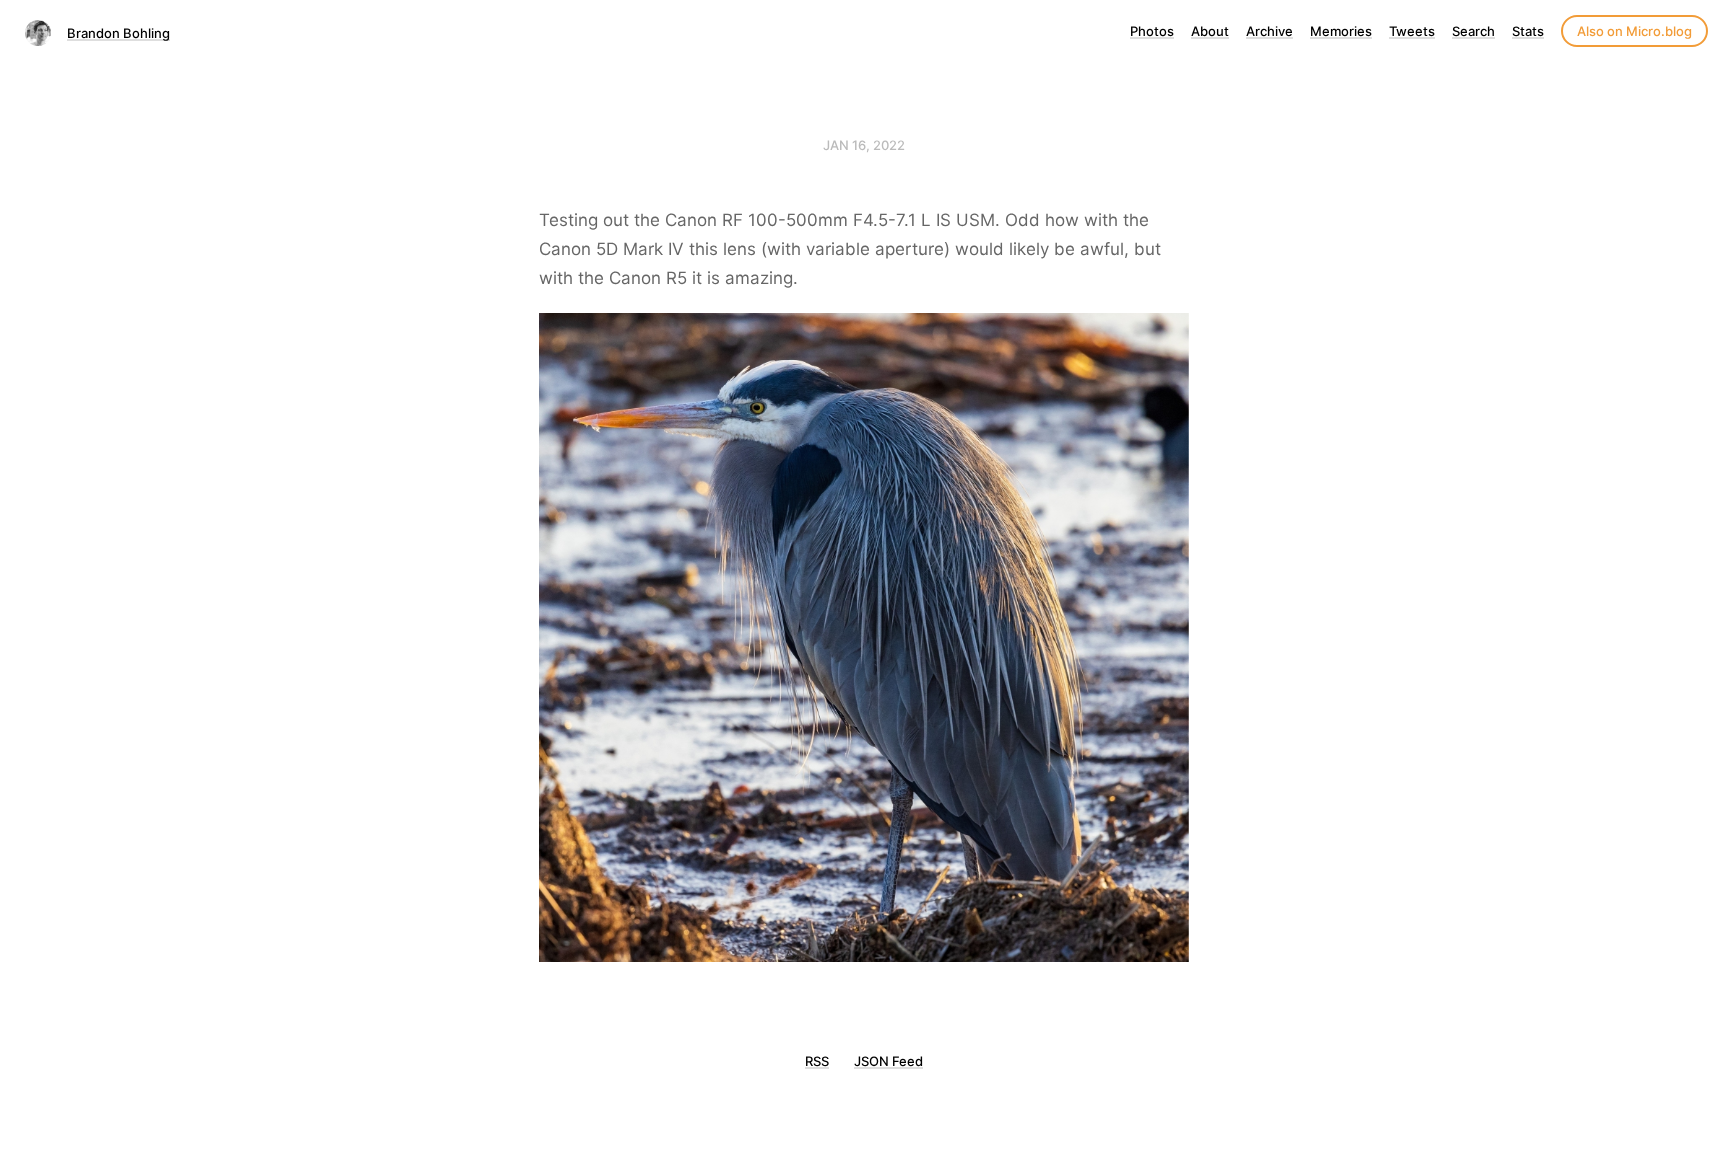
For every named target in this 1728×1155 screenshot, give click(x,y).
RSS (817, 1061)
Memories (1341, 31)
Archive (1269, 31)
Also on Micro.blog (1634, 31)
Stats (1528, 31)
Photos (1152, 31)
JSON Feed (888, 1061)
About (1210, 31)
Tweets (1412, 31)
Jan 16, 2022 (864, 145)
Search (1473, 31)
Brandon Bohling (118, 33)
